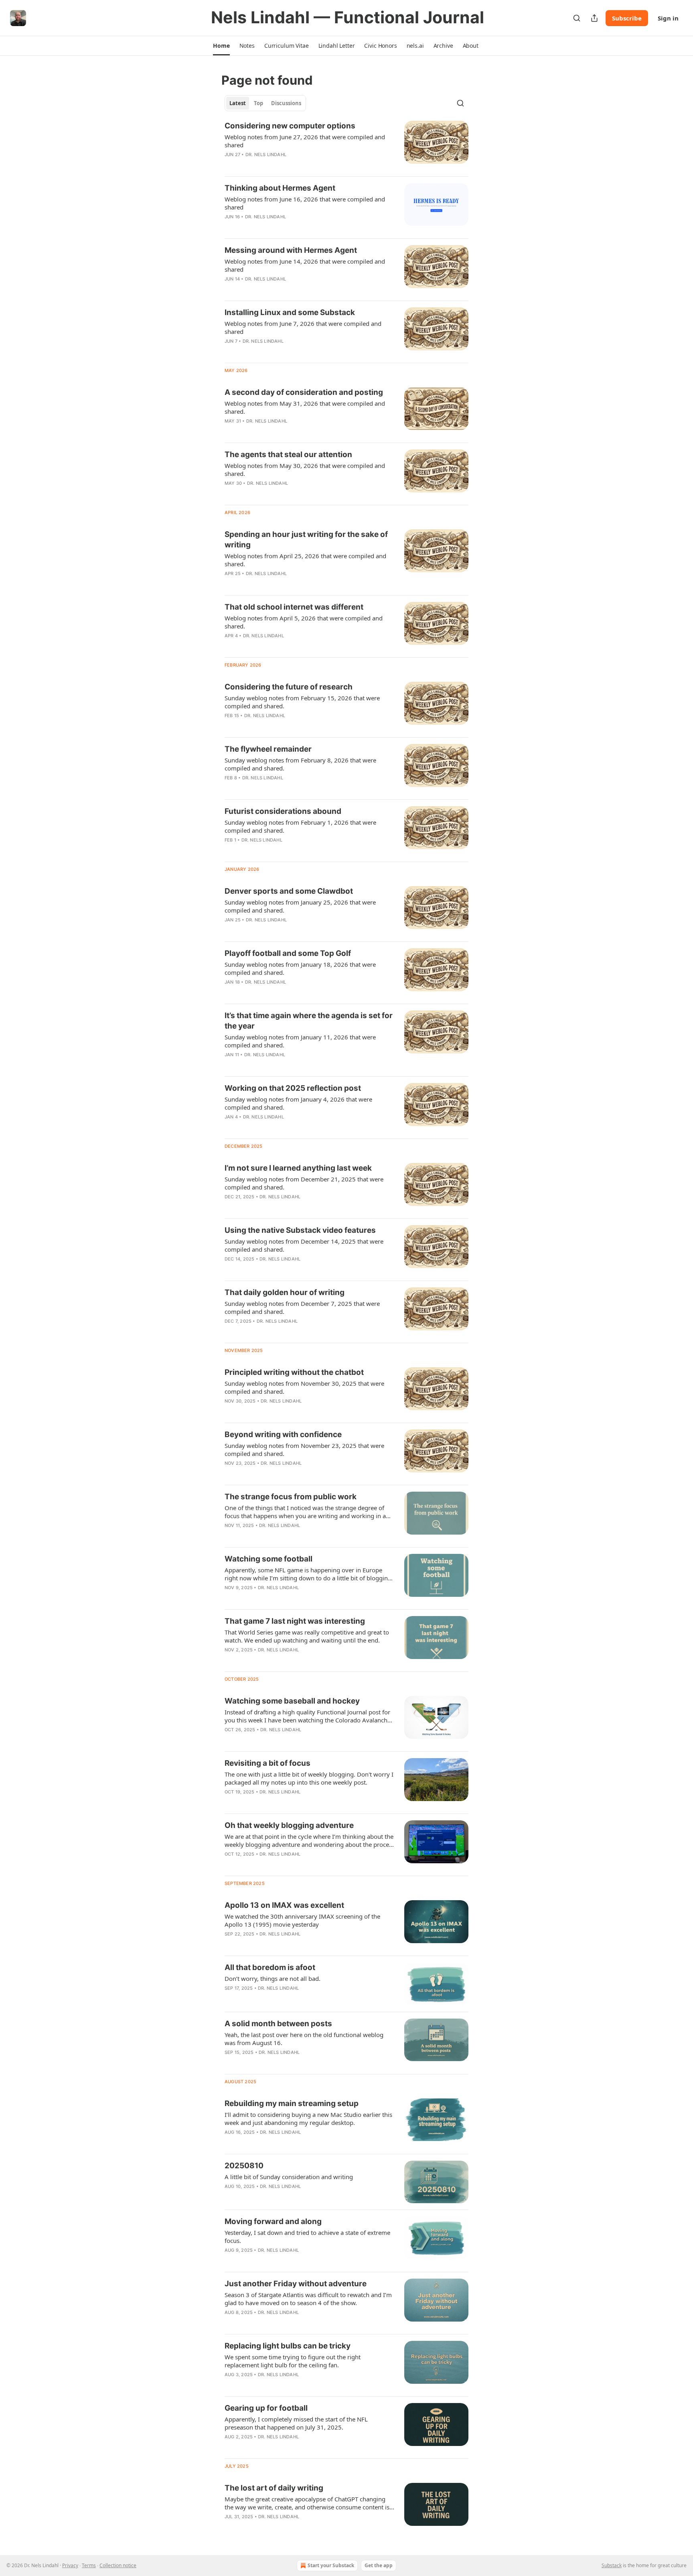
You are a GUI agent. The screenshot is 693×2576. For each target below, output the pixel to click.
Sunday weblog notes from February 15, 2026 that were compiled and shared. (302, 702)
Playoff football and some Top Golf (288, 953)
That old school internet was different (294, 607)
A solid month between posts (278, 2024)
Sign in (668, 18)
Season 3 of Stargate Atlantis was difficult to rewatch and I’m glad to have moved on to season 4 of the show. (308, 2299)
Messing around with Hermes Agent (291, 250)
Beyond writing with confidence (283, 1434)
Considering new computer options (290, 126)
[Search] (577, 18)
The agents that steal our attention (288, 454)
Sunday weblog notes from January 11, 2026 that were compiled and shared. (300, 1041)
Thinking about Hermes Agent (280, 188)
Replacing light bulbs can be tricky (288, 2346)
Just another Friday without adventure (296, 2284)
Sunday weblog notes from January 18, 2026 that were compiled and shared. (300, 968)
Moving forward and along (273, 2221)
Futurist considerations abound (283, 811)
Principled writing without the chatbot (294, 1372)
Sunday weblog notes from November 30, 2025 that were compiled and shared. (304, 1387)
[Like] (230, 165)
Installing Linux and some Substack (290, 312)
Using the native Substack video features (300, 1230)
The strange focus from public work (291, 1497)
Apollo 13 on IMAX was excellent (284, 1905)
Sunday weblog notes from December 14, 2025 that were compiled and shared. (304, 1245)
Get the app (379, 2565)
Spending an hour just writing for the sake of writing (306, 540)
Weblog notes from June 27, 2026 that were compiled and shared (305, 141)
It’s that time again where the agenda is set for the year (309, 1021)
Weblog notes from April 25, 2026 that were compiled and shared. (305, 560)
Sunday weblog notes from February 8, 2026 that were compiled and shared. (300, 764)
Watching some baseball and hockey (292, 1701)
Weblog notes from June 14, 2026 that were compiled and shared (305, 265)
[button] (221, 46)
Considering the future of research (289, 687)
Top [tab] (258, 103)
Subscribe (627, 18)
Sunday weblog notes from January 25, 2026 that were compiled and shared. (300, 906)
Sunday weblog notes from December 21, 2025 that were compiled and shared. (304, 1183)
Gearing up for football (266, 2408)
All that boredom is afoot (270, 1967)
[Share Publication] (594, 18)
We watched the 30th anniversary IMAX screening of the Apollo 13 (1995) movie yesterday (302, 1920)
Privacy (70, 2565)
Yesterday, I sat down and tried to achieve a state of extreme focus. (307, 2236)
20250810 (244, 2166)
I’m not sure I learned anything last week (298, 1168)
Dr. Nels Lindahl (266, 155)
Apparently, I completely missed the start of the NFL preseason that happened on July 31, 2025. (296, 2423)
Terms (89, 2565)
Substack (612, 2565)
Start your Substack (331, 2565)
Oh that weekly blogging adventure (289, 1825)
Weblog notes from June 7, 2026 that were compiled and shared (303, 327)
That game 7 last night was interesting (295, 1621)
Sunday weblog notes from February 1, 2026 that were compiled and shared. (300, 826)
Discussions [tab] (286, 103)
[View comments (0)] (283, 165)
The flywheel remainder (268, 749)
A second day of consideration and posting (304, 392)
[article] (346, 145)
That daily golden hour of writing (285, 1292)
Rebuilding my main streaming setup (292, 2103)
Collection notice (118, 2565)
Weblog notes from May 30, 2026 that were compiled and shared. (305, 470)
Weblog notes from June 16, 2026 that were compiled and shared (305, 203)
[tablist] (265, 103)
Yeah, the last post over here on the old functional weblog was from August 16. (304, 2039)
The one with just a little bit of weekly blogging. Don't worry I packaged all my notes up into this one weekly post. (309, 1778)
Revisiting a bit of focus (267, 1763)
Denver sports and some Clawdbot (289, 891)
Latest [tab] (238, 103)
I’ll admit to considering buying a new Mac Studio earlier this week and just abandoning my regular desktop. (308, 2119)
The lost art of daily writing (274, 2488)
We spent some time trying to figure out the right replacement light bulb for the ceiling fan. (293, 2361)
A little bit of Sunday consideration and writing (289, 2177)
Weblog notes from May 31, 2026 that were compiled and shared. (305, 407)
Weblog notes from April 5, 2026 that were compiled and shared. (304, 622)
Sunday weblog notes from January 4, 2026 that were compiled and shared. (298, 1103)
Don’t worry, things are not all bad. (273, 1978)
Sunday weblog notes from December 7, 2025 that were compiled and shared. (302, 1307)
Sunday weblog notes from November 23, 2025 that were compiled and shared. (304, 1450)
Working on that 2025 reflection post (293, 1088)
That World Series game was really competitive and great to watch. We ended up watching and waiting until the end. (307, 1636)
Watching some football (268, 1559)
